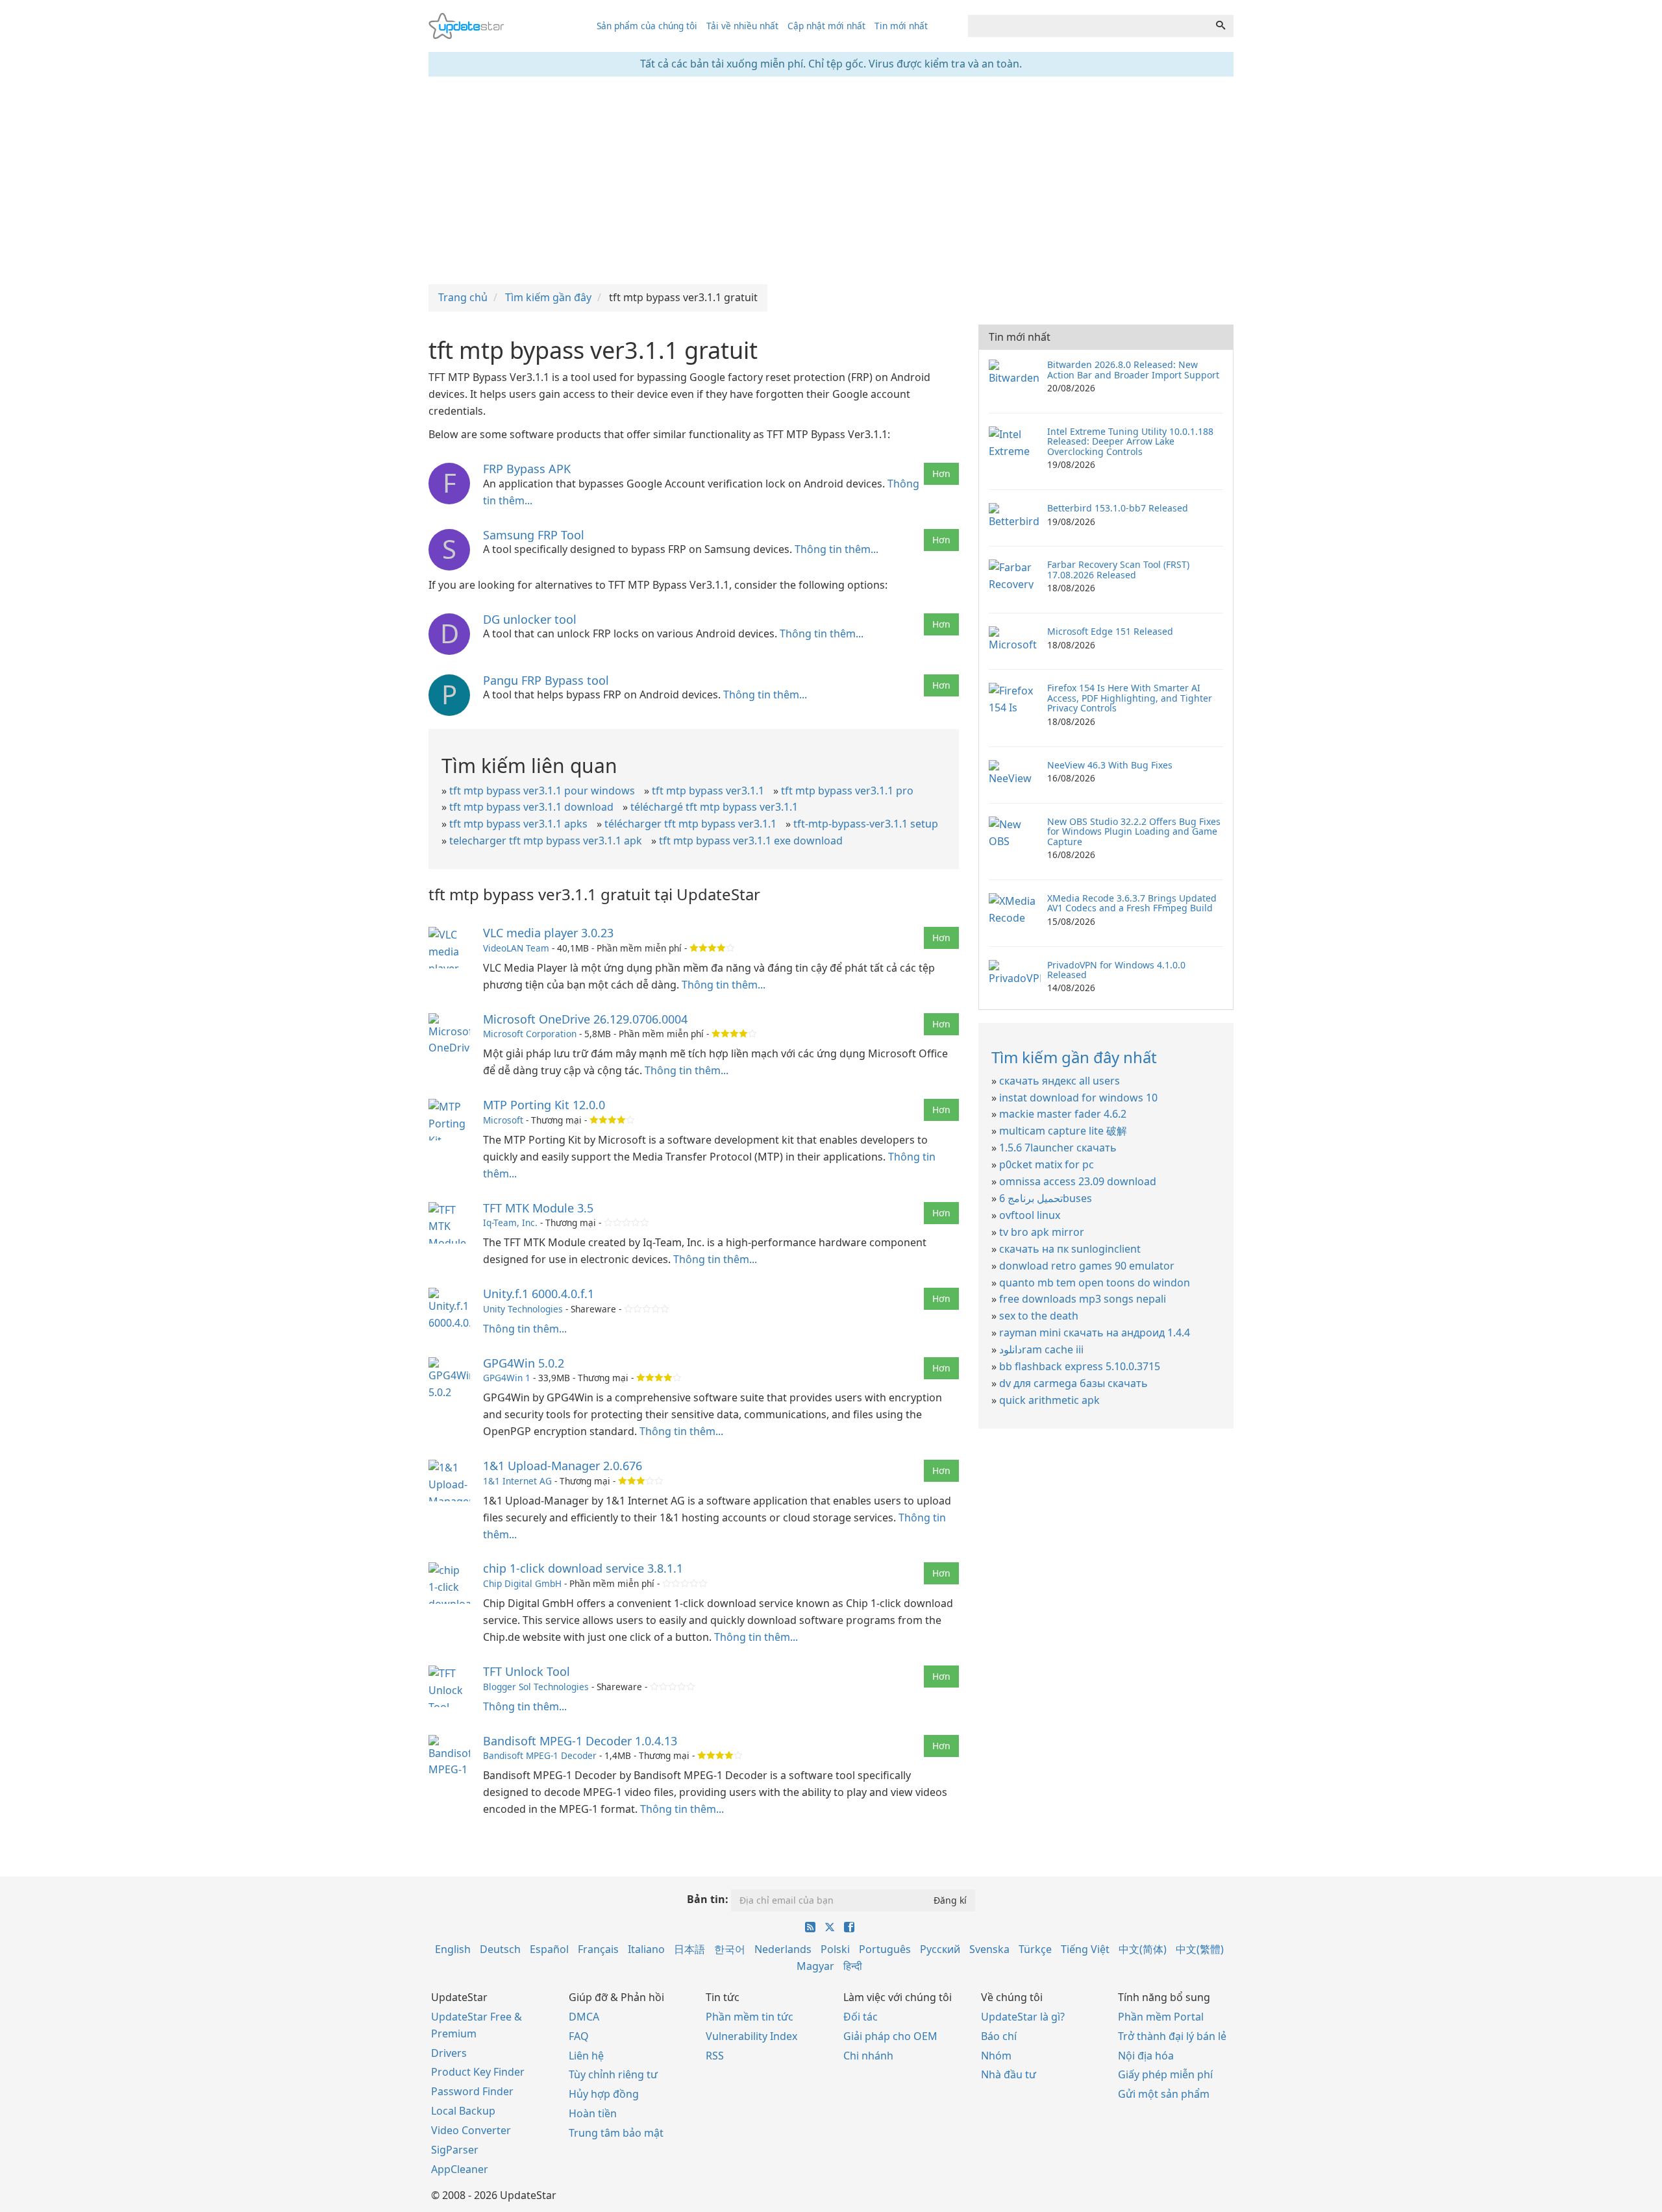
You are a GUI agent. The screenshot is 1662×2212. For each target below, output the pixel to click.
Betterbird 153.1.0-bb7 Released (1118, 508)
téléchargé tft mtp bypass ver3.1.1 (714, 807)
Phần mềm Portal (1161, 2017)
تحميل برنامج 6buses (1046, 1198)
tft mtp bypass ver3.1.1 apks (518, 824)
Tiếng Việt (1085, 1949)
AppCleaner (460, 2169)
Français (598, 1949)
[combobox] (1088, 26)
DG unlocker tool (530, 619)
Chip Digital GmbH (522, 1583)
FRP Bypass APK (527, 469)
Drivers (449, 2053)
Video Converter (471, 2130)
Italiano (646, 1949)
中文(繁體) (1200, 1949)
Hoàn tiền (593, 2113)
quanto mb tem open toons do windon (1095, 1283)
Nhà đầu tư (1009, 2074)
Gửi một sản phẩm (1164, 2094)
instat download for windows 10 (1078, 1098)
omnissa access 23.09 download (1078, 1181)
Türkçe (1035, 1949)
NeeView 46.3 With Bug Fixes (1110, 765)
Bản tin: (708, 1899)
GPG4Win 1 (507, 1378)
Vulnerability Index (751, 2036)
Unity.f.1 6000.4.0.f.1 (539, 1294)
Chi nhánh (868, 2056)
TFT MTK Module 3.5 (538, 1208)
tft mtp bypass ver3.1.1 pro (847, 791)
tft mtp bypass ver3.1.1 (708, 791)
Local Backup (463, 2111)
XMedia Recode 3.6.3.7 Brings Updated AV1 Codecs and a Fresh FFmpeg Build (1132, 903)
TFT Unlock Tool (527, 1671)
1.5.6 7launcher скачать (1058, 1148)
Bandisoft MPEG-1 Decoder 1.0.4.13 (580, 1741)
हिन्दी (853, 1966)
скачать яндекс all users (1060, 1081)
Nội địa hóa (1146, 2056)
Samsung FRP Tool (534, 535)
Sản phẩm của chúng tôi (647, 26)
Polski (835, 1949)
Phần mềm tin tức (750, 2017)
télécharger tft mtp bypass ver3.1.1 (690, 824)
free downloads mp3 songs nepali (1083, 1299)
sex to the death (1039, 1316)
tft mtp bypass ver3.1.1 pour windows (542, 791)
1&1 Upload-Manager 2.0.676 (563, 1466)
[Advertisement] (831, 180)
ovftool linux (1030, 1215)
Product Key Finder (478, 2072)
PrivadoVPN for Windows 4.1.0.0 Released (1116, 970)
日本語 (689, 1949)
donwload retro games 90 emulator (1087, 1266)
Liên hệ (586, 2056)
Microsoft (503, 1120)
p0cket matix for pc (1047, 1164)
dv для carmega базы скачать (1073, 1383)
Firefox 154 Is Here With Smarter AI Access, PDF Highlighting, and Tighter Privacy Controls (1130, 698)
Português (885, 1949)
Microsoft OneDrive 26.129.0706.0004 (585, 1019)
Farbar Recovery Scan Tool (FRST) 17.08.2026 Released (1118, 569)
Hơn (941, 473)
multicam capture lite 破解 (1063, 1131)
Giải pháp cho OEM (890, 2036)
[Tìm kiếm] (1221, 26)
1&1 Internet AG (517, 1481)
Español (549, 1949)
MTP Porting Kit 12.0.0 (544, 1105)
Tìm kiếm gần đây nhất (1074, 1057)
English (453, 1949)
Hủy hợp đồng (604, 2094)
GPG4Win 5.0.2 (524, 1363)
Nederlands (783, 1949)
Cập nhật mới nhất (826, 26)
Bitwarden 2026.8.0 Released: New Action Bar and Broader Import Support (1133, 369)
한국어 (730, 1949)
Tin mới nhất (901, 26)
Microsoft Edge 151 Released (1110, 631)
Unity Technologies (523, 1309)
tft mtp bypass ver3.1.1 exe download (751, 841)
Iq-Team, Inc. (510, 1223)
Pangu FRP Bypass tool (546, 680)
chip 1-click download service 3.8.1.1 (583, 1568)
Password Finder (472, 2091)
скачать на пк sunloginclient (1070, 1249)
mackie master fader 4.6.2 (1063, 1114)
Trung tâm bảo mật (616, 2133)
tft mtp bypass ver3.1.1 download (531, 807)
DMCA (584, 2017)
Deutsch (500, 1949)
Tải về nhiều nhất (742, 26)
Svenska (989, 1949)
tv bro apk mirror (1042, 1232)
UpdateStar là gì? (1023, 2017)
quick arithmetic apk (1049, 1400)
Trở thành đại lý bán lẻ (1172, 2036)
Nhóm (996, 2056)
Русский (940, 1949)
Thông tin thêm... (837, 549)
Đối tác (861, 2017)
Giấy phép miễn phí (1165, 2074)
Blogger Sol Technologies (536, 1687)
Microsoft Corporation (530, 1034)
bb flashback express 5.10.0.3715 (1080, 1366)
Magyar (815, 1966)
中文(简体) (1143, 1949)
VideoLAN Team (516, 948)
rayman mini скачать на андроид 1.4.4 (1095, 1333)
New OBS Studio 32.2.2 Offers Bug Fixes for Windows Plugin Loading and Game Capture (1134, 831)
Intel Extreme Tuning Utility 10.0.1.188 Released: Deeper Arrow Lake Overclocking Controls (1130, 441)
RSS (715, 2056)
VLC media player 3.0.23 (548, 933)
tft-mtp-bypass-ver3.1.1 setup (866, 824)
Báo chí (999, 2036)
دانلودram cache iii (1041, 1349)
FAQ (579, 2036)
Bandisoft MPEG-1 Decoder (540, 1755)
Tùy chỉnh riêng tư (613, 2074)
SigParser (455, 2150)
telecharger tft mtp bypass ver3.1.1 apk (546, 841)
